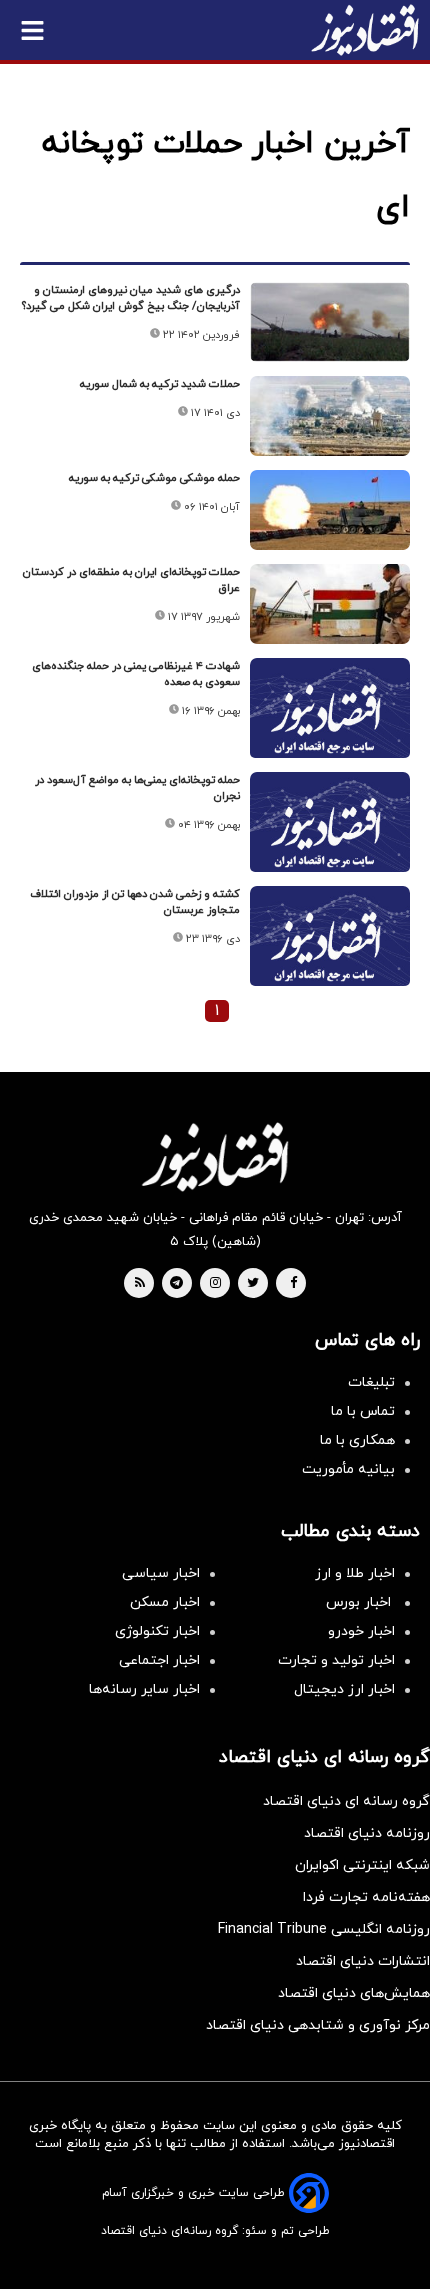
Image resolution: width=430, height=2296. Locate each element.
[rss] (140, 1284)
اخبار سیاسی (161, 1573)
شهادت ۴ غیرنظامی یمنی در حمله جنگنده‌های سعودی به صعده (136, 674)
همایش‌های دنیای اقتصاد (354, 1993)
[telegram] (176, 1284)
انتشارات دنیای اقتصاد (363, 1961)
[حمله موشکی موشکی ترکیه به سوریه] (330, 510)
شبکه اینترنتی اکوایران (362, 1865)
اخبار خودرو (361, 1631)
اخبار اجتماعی (159, 1660)
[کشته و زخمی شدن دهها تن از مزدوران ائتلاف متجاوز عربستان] (330, 945)
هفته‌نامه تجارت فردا (366, 1897)
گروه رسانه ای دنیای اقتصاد (346, 1801)
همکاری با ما (357, 1440)
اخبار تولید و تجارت (336, 1660)
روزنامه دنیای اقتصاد (367, 1833)
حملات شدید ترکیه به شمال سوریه (160, 384)
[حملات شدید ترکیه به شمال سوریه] (330, 416)
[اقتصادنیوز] (215, 1157)
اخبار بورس (360, 1602)
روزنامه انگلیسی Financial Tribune (324, 1929)
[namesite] (365, 30)
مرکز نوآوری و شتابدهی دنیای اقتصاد (318, 2025)
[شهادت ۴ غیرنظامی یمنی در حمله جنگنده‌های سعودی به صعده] (330, 717)
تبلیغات (371, 1382)
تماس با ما (363, 1411)
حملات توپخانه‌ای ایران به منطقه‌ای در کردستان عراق (131, 580)
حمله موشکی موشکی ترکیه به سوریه (154, 478)
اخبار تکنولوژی (157, 1631)
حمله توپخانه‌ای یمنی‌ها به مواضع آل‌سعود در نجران (137, 788)
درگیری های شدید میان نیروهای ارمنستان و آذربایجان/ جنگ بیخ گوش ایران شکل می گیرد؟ (131, 298)
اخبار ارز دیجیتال (344, 1689)
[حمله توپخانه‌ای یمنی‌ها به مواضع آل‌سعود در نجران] (330, 831)
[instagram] (215, 1284)
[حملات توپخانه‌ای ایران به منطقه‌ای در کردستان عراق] (330, 604)
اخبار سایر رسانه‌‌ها (144, 1689)
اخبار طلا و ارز (355, 1573)
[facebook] (293, 1284)
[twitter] (253, 1284)
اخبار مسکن (165, 1602)
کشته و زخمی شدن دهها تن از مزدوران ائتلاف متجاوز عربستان (135, 902)
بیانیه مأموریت (348, 1469)
